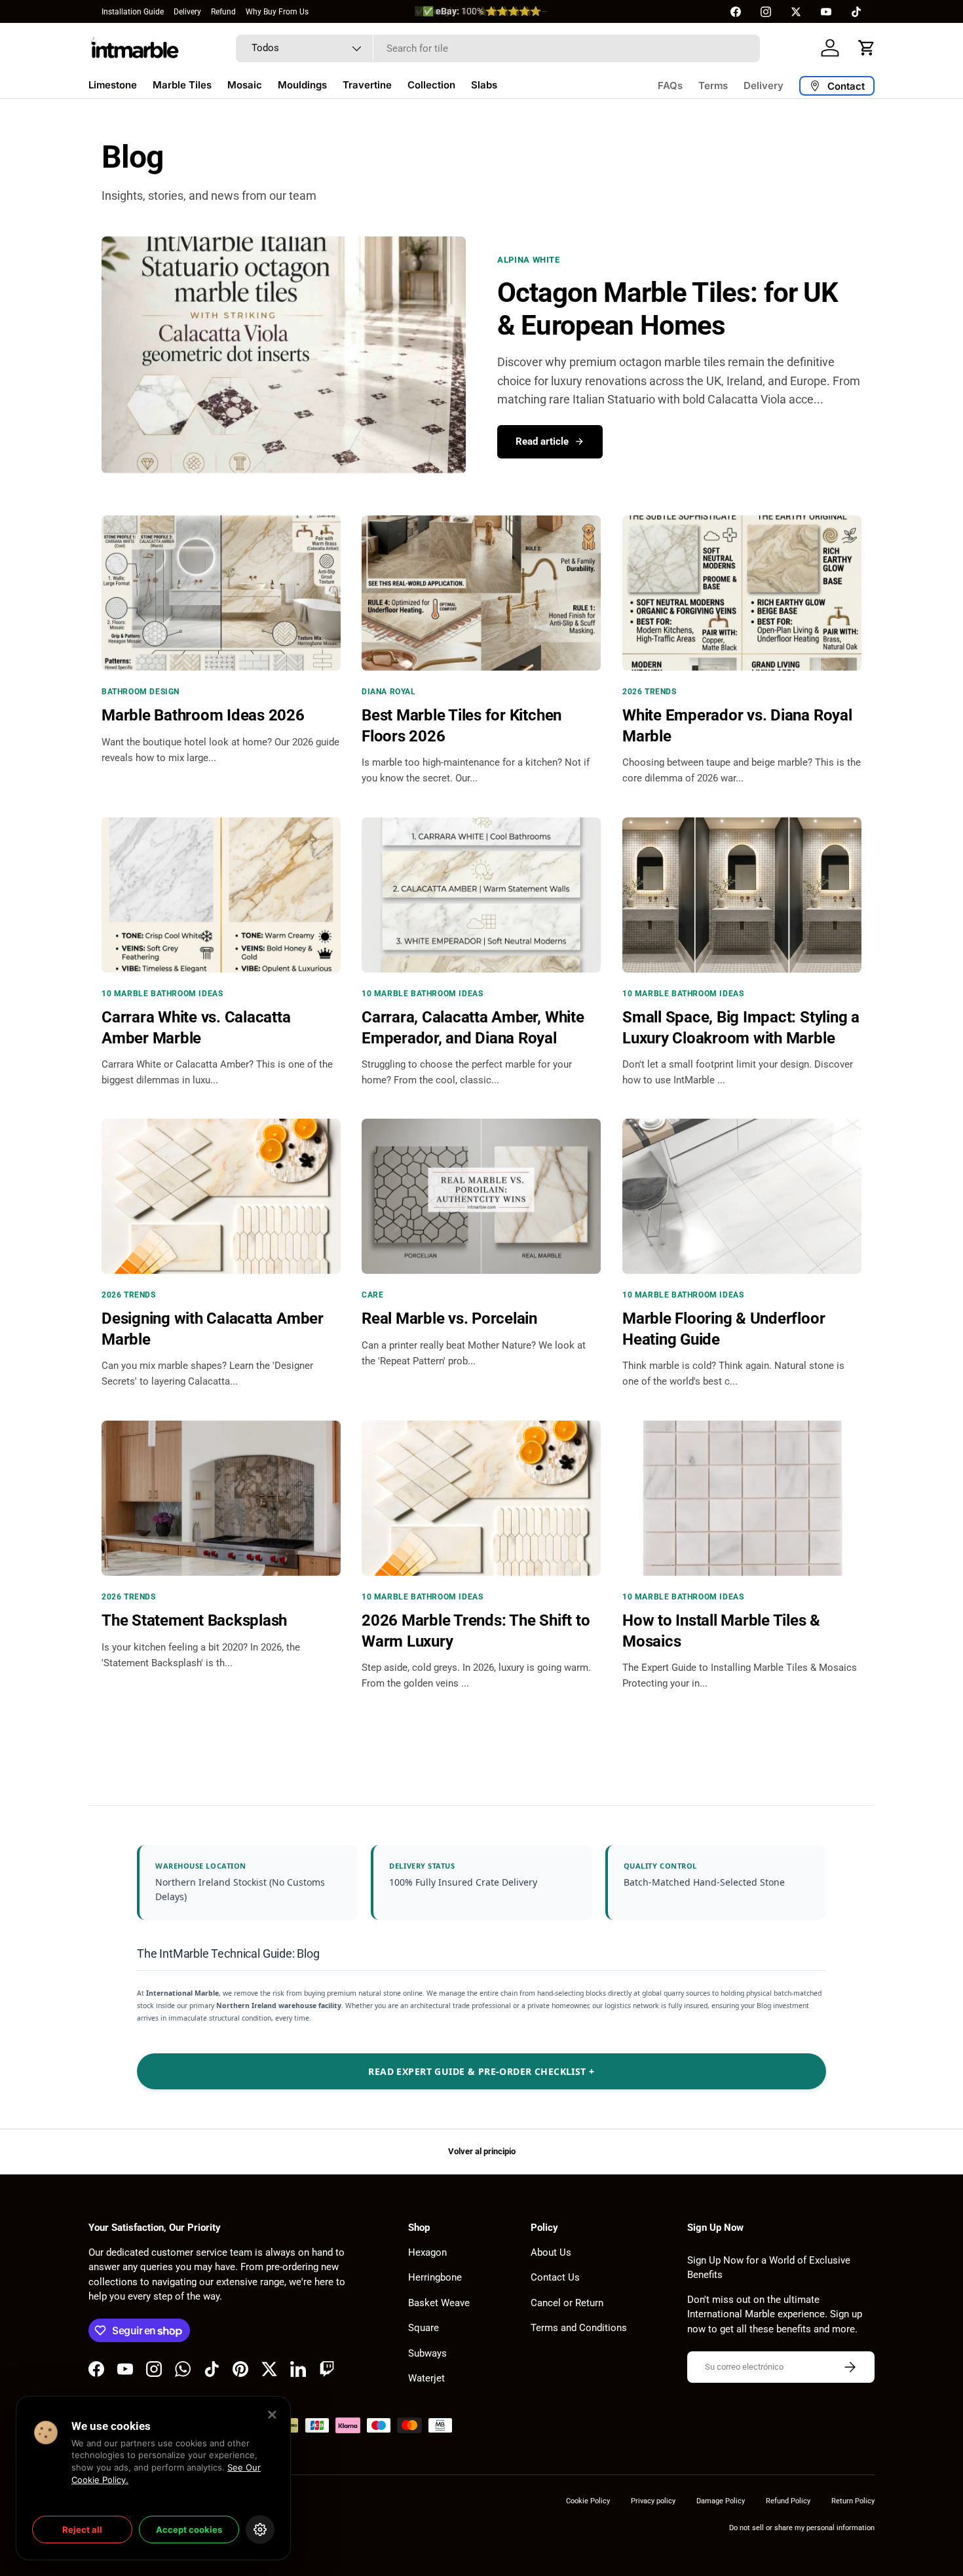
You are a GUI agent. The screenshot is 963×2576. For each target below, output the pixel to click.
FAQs (670, 85)
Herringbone (435, 2277)
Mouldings (302, 85)
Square (424, 2328)
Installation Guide (133, 12)
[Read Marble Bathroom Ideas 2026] (221, 593)
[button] (867, 48)
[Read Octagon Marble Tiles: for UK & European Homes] (284, 355)
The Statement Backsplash (194, 1621)
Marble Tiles (182, 85)
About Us (551, 2252)
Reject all (82, 2529)
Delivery (187, 12)
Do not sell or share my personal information (802, 2528)
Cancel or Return (567, 2303)
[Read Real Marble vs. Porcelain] (481, 1196)
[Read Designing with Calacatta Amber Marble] (221, 1196)
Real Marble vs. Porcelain (449, 1319)
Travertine (367, 85)
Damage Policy (721, 2501)
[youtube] (826, 12)
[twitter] (796, 12)
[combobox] (498, 48)
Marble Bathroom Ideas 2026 (203, 715)
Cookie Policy (588, 2501)
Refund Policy (788, 2501)
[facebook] (736, 12)
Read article (542, 441)
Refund (223, 12)
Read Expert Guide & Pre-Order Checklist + (481, 2071)
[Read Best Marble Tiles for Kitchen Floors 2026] (481, 593)
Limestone (113, 85)
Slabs (484, 85)
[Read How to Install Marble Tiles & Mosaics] (742, 1498)
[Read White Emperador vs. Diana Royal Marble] (742, 593)
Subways (427, 2353)
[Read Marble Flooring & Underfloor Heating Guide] (742, 1196)
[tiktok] (856, 12)
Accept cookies (189, 2529)
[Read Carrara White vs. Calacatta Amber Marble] (221, 895)
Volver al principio (482, 2151)
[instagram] (766, 12)
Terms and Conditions (579, 2328)
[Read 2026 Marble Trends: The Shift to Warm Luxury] (481, 1498)
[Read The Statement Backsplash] (221, 1498)
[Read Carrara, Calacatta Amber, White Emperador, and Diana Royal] (481, 895)
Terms (713, 85)
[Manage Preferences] (260, 2529)
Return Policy (853, 2501)
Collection (431, 85)
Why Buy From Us (277, 12)
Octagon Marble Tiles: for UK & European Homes (668, 309)
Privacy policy (653, 2501)
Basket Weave (439, 2303)
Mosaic (245, 85)
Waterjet (426, 2378)
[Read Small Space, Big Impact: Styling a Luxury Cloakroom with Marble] (742, 895)
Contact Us (555, 2277)
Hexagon (427, 2252)
